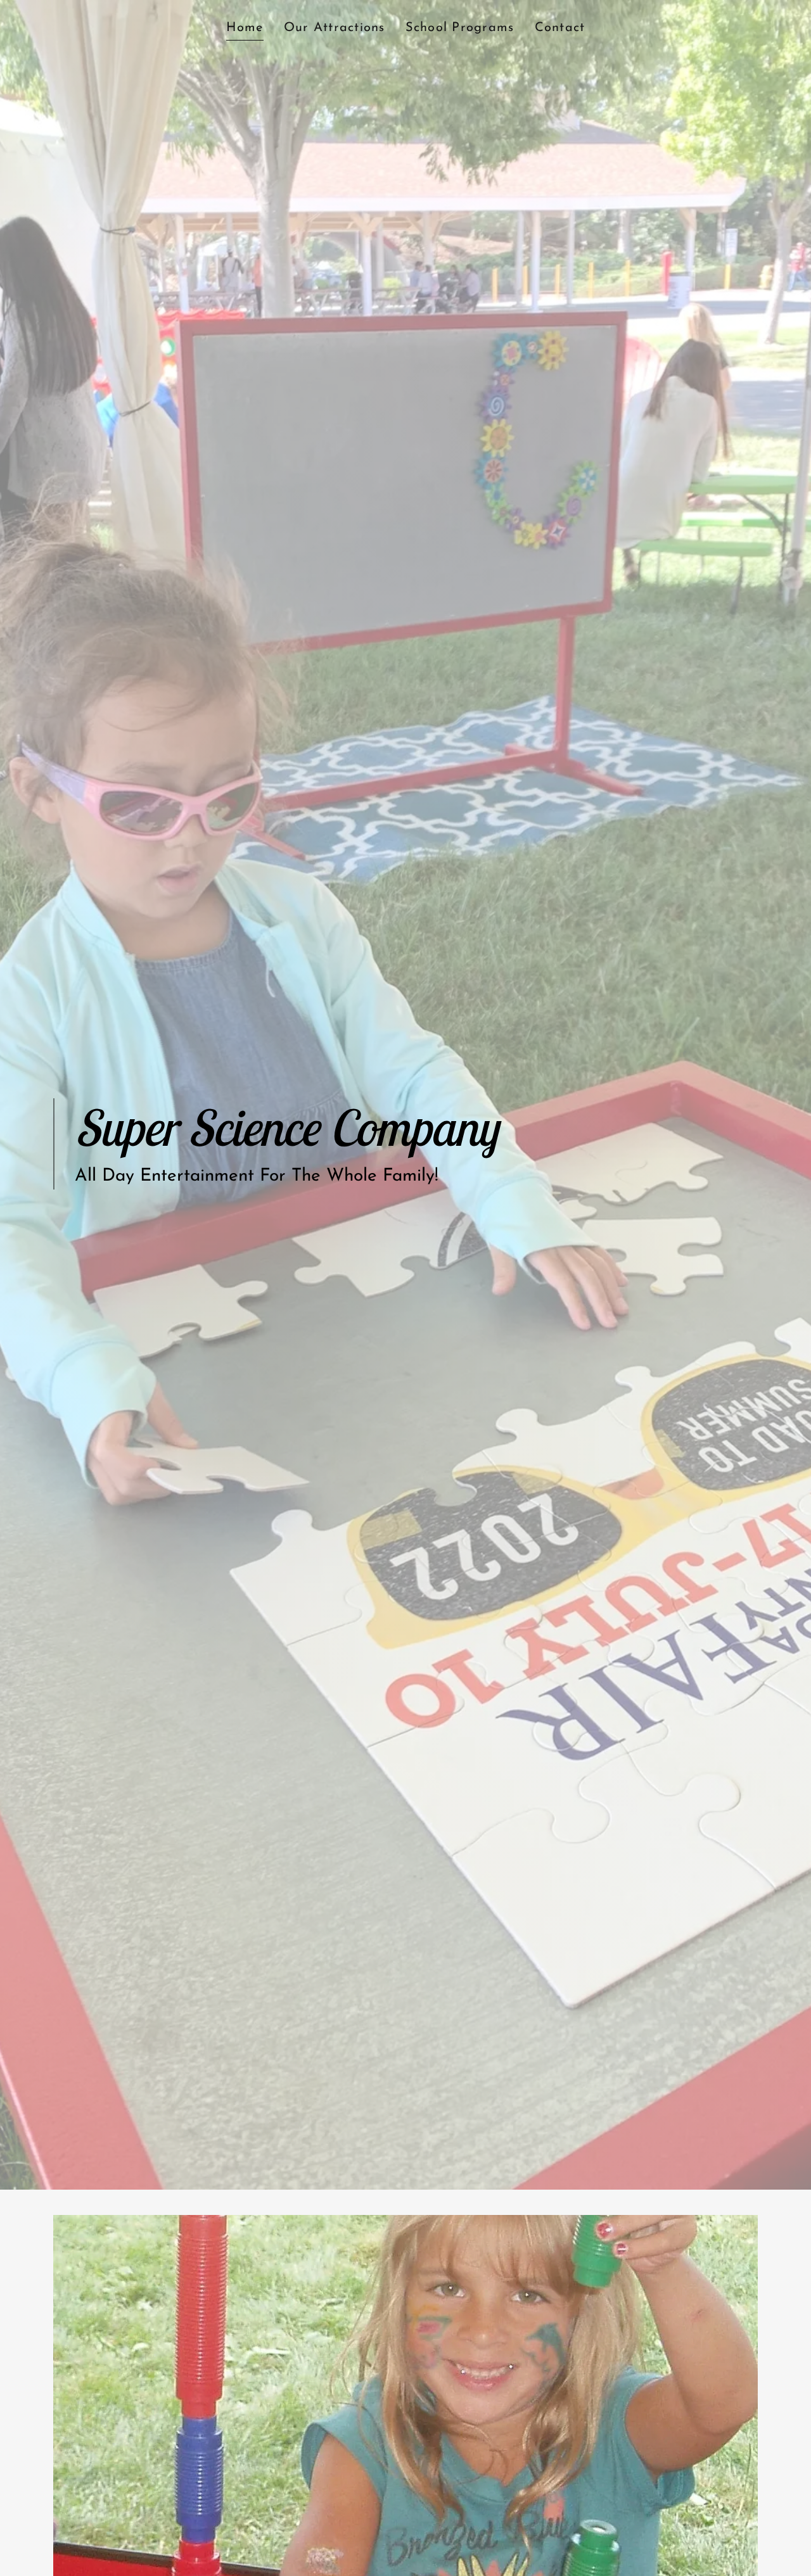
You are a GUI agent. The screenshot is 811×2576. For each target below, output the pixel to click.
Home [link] (245, 28)
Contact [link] (560, 28)
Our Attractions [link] (335, 28)
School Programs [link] (460, 28)
